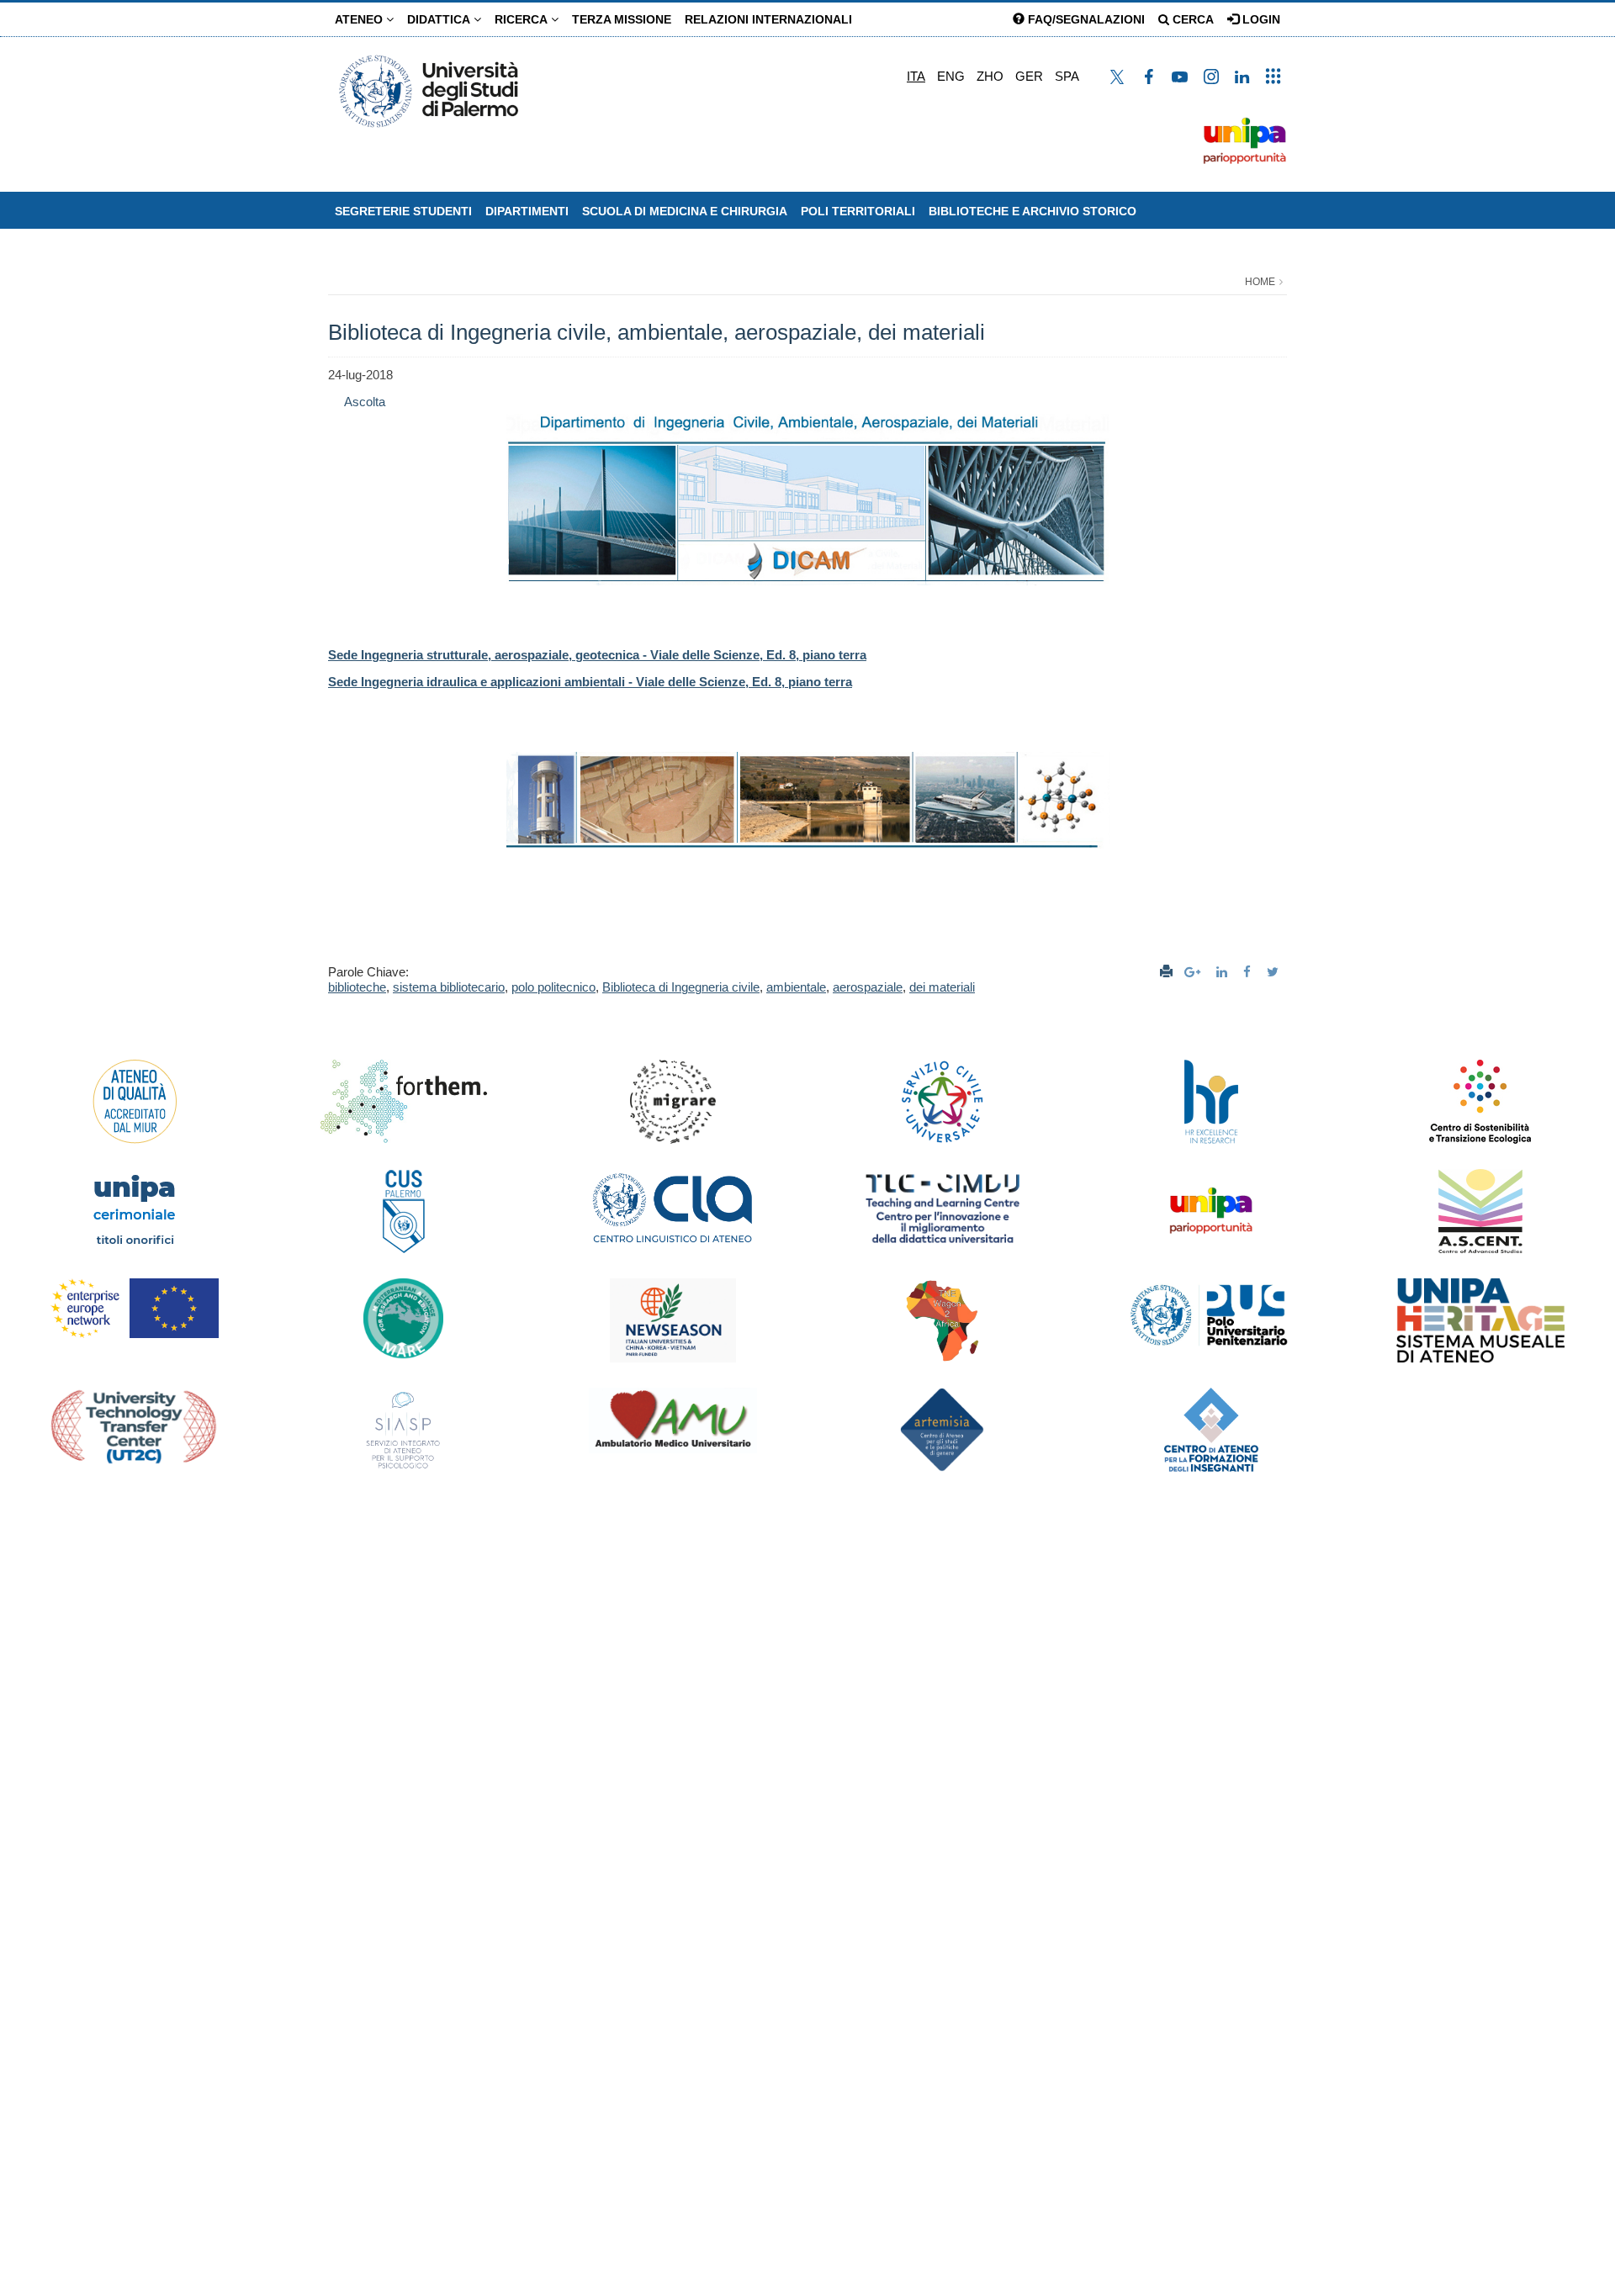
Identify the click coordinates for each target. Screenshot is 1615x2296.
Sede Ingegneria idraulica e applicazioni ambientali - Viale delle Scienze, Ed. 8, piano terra (590, 682)
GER (1029, 76)
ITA (916, 76)
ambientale (796, 987)
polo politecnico (553, 987)
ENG (951, 76)
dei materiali (942, 987)
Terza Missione (622, 19)
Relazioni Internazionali (768, 19)
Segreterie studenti (403, 211)
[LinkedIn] (1224, 972)
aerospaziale (868, 987)
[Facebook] (1249, 972)
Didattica (440, 19)
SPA (1067, 76)
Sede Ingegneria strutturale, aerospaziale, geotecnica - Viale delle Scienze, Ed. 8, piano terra (597, 655)
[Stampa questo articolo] (1166, 972)
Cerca (1191, 19)
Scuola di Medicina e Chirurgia (685, 211)
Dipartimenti (527, 211)
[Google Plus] (1194, 972)
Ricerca (523, 19)
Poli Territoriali (858, 211)
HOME (1260, 282)
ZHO (990, 76)
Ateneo (360, 19)
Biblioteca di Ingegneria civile (681, 987)
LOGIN (1260, 19)
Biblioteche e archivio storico (1033, 211)
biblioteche (357, 987)
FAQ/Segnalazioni (1085, 19)
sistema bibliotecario (449, 987)
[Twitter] (1275, 972)
